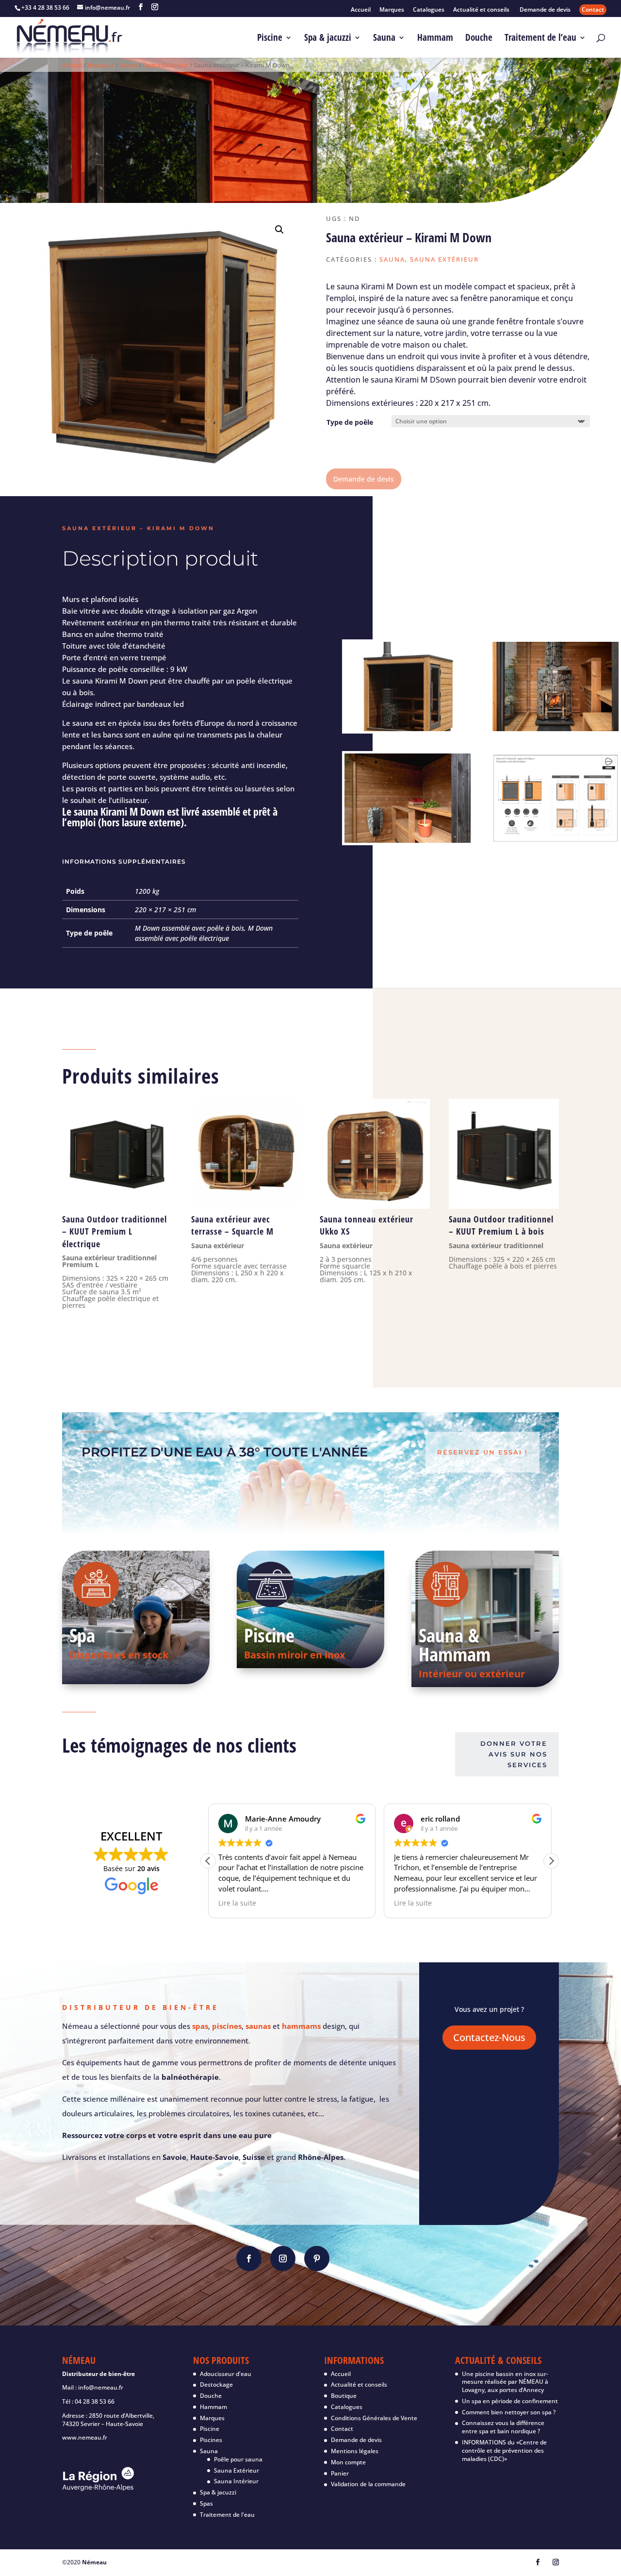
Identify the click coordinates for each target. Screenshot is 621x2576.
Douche (479, 39)
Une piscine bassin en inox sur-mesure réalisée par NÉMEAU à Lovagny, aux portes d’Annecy (505, 2382)
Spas (206, 2503)
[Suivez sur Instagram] (283, 2258)
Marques (392, 10)
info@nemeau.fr (101, 2387)
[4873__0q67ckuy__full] (556, 728)
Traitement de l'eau (227, 2515)
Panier (340, 2473)
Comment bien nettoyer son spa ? (509, 2412)
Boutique (101, 65)
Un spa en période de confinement (510, 2401)
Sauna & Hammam (455, 1644)
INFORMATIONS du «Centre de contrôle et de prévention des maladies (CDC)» (504, 2451)
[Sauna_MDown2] (408, 728)
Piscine (270, 39)
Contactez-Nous (489, 2037)
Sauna (384, 39)
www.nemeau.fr (85, 2437)
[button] (279, 230)
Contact (593, 9)
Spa (82, 1635)
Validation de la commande (368, 2484)
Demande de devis (545, 10)
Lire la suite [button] (237, 1903)
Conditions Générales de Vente (374, 2418)
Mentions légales (355, 2451)
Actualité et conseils (482, 10)
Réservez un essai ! (482, 1452)
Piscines (211, 2440)
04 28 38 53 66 (95, 2401)
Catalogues (429, 10)
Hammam (435, 39)
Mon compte (348, 2462)
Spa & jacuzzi (328, 39)
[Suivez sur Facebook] (249, 2258)
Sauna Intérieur (236, 2481)
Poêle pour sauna (238, 2459)
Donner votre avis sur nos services (514, 1754)
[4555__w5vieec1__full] (408, 840)
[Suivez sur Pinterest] (317, 2258)
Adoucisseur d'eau (226, 2374)
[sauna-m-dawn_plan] (556, 840)
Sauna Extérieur (165, 65)
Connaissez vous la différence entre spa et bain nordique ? (503, 2427)
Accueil (361, 10)
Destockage (216, 2384)
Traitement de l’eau (540, 39)
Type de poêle (350, 422)
